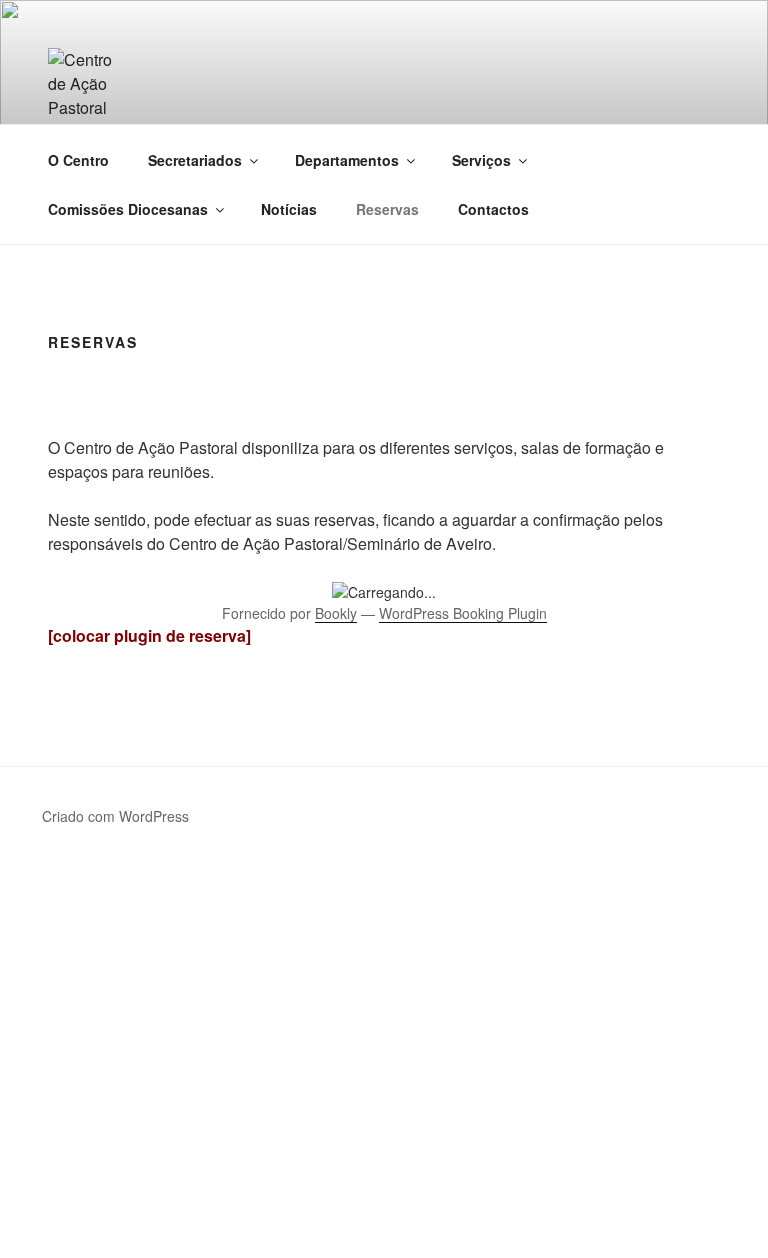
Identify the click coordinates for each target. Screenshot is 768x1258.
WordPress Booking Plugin (463, 613)
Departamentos (347, 160)
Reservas (387, 209)
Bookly (336, 613)
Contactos (493, 209)
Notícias (289, 209)
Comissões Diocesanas (128, 209)
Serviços (481, 160)
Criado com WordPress (115, 816)
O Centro (78, 160)
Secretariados (195, 160)
